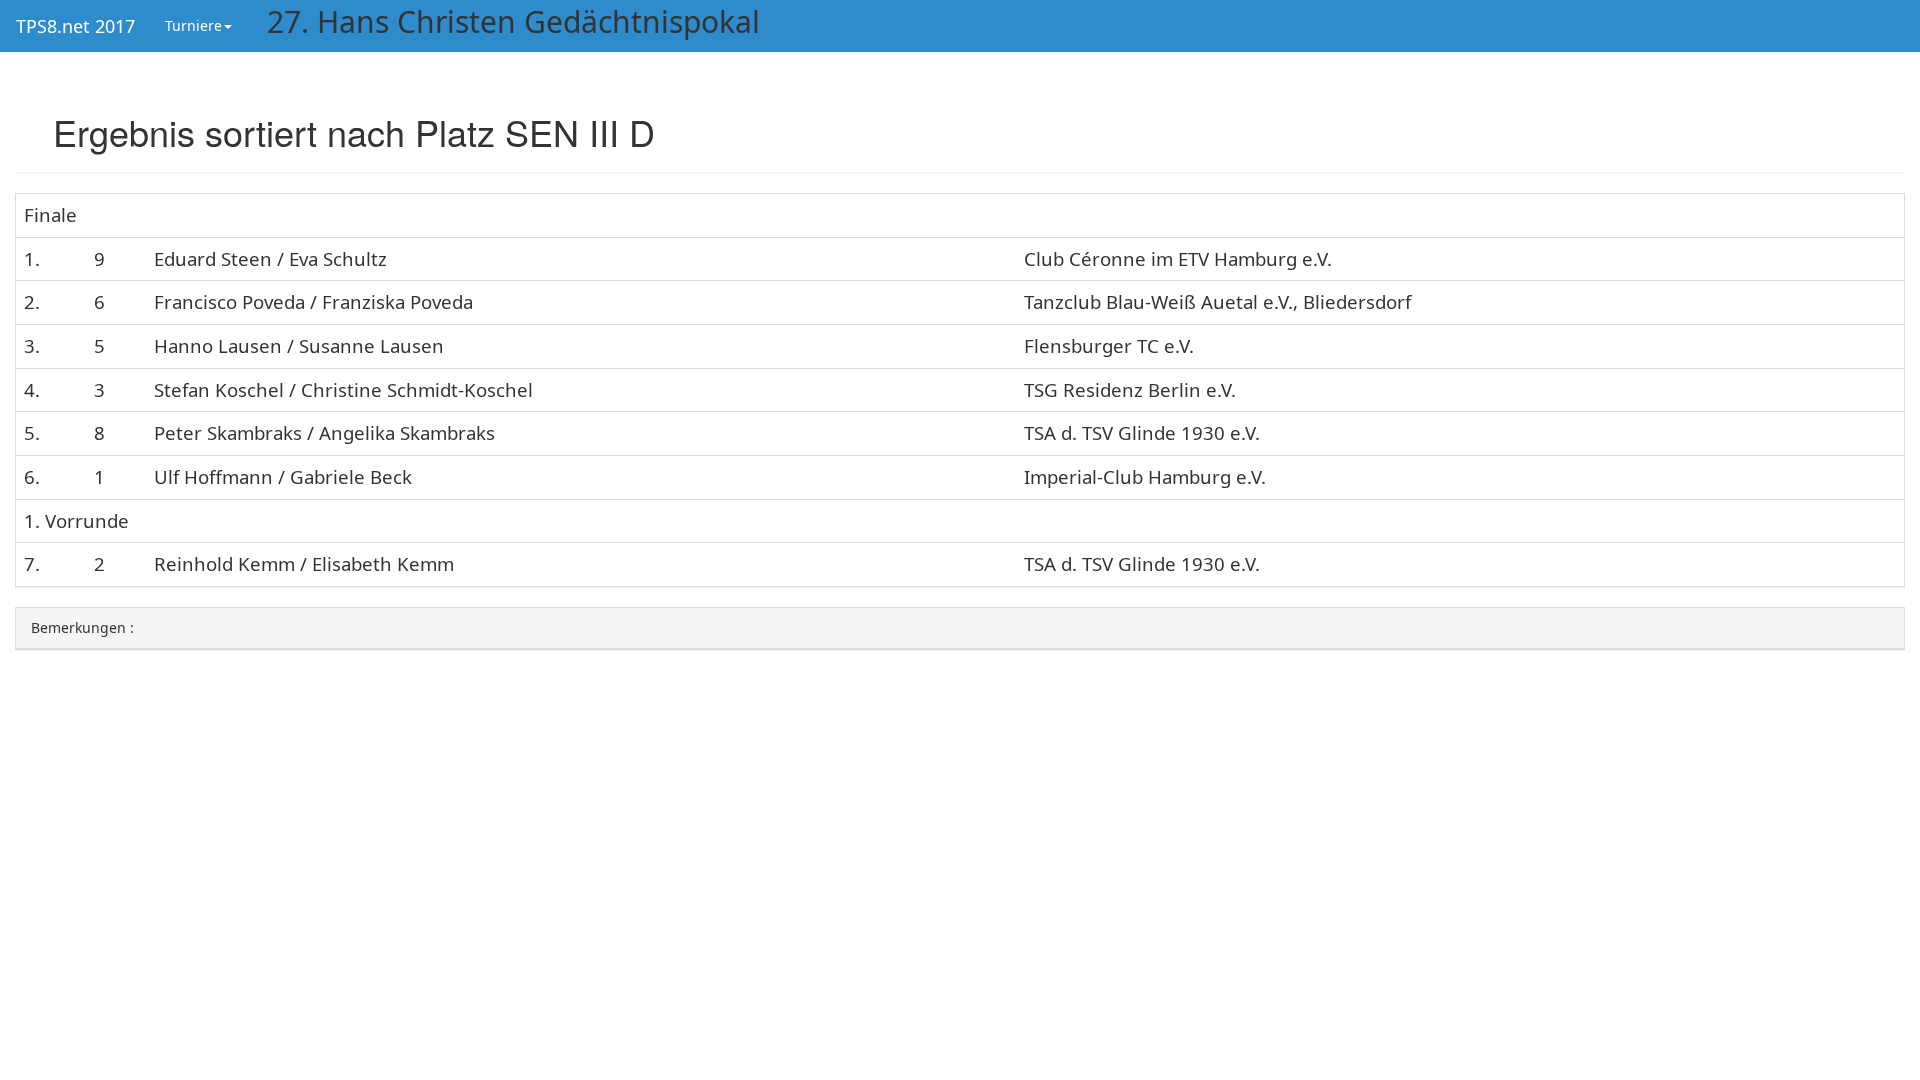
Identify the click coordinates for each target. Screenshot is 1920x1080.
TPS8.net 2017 (75, 26)
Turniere (193, 25)
